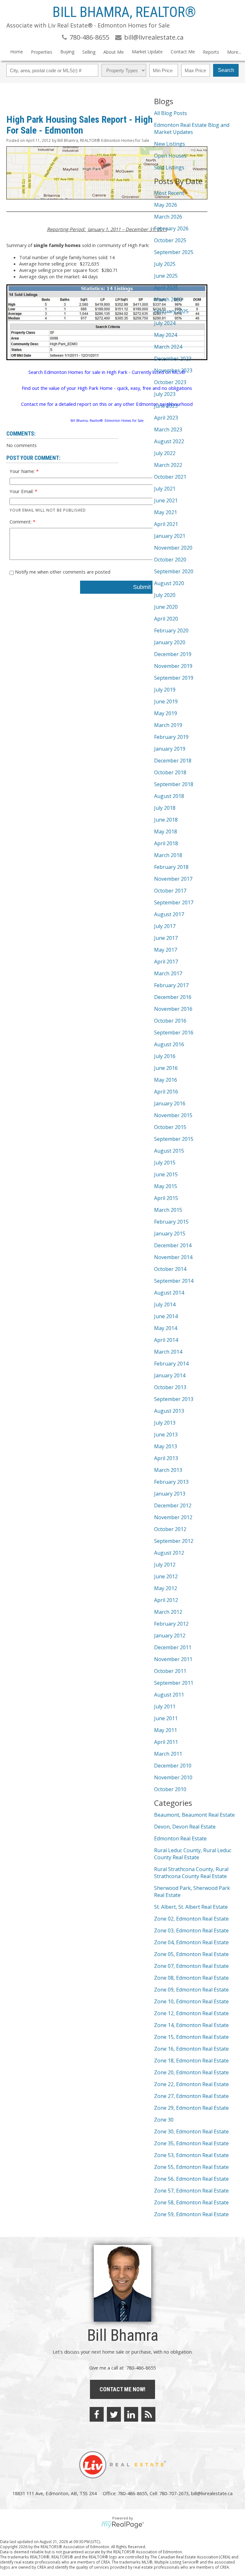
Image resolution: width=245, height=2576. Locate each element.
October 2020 (170, 560)
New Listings (170, 144)
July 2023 (165, 394)
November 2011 (173, 1659)
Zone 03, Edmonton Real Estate (191, 1930)
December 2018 (173, 761)
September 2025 (174, 252)
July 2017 (165, 926)
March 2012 (168, 1612)
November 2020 (173, 548)
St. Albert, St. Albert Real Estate (191, 1907)
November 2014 (173, 1257)
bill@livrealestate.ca (212, 2493)
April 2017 (166, 962)
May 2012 (166, 1588)
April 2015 (166, 1198)
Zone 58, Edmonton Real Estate (191, 2202)
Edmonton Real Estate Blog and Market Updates (192, 128)
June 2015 (166, 1174)
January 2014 (170, 1375)
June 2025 (166, 276)
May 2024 (166, 335)
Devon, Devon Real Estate (185, 1827)
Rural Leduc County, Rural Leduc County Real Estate (193, 1854)
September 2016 (174, 1033)
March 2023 (168, 429)
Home (17, 52)
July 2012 (165, 1565)
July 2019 (165, 690)
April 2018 (166, 843)
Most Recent (169, 193)
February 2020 (171, 630)
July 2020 (165, 595)
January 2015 (170, 1234)
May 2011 (166, 1730)
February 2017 (171, 985)
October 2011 (170, 1671)
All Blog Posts (171, 113)
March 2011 (168, 1754)
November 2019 (173, 666)
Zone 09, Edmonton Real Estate (191, 1990)
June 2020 (166, 607)
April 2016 (166, 1092)
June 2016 (166, 1068)
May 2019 (166, 713)
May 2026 (166, 205)
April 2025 (166, 288)
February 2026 (171, 228)
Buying (67, 52)
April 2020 (166, 619)
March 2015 (168, 1210)
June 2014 (166, 1316)
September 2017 (174, 902)
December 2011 (173, 1647)
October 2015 (170, 1127)
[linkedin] (131, 2414)
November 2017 (173, 879)
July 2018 (165, 808)
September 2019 (174, 678)
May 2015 (166, 1186)
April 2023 (166, 418)
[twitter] (114, 2414)
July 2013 (165, 1423)
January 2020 (170, 642)
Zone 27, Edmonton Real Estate (191, 2096)
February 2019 (171, 737)
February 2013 (171, 1482)
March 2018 (168, 855)
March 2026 (168, 217)
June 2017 (166, 938)
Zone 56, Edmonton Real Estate (191, 2179)
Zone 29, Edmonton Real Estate (191, 2108)
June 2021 (166, 500)
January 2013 (170, 1494)
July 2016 (165, 1056)
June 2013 (166, 1435)
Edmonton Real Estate (180, 1838)
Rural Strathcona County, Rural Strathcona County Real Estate (191, 1873)
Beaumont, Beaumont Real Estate (194, 1815)
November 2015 (173, 1115)
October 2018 (170, 772)
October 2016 (170, 1021)
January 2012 (170, 1636)
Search (226, 70)
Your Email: (22, 491)
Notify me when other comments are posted (62, 572)
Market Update (147, 52)
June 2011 (166, 1718)
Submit (142, 587)
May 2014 (166, 1328)
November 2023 (173, 370)
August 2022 (169, 441)
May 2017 (166, 950)
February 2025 (171, 311)
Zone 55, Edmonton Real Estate (191, 2167)
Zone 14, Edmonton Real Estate (191, 2025)
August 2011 (169, 1695)
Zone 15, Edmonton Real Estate (191, 2037)
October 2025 (170, 240)
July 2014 (165, 1304)
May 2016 (166, 1080)
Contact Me (183, 52)
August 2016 (169, 1044)
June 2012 (166, 1576)
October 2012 (170, 1529)
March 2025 (168, 299)
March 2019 (168, 725)
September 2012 (174, 1541)
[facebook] (97, 2414)
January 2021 (170, 536)
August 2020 (169, 583)
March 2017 (168, 973)
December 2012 (173, 1505)
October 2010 (170, 1789)
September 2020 (174, 571)
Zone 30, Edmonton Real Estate (191, 2131)
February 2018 (171, 867)
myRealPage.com (123, 2525)
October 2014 (170, 1269)
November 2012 (173, 1517)
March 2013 (168, 1470)
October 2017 (170, 891)
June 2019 (166, 701)
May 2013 (166, 1446)
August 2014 (169, 1293)
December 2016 (173, 997)
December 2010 (173, 1766)
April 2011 (166, 1742)
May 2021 (166, 512)
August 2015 (169, 1151)
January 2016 (170, 1103)
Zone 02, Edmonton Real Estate (191, 1919)
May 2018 (166, 832)
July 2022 (165, 453)
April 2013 (166, 1458)
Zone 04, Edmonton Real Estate (191, 1942)
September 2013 (174, 1399)
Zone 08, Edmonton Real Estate (191, 1978)
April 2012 (166, 1600)
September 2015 (174, 1139)
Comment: (21, 522)
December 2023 (173, 359)
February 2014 (171, 1364)
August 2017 (169, 914)
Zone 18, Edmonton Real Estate (191, 2061)
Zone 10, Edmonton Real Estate (191, 2001)
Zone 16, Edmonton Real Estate (191, 2049)
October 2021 (170, 477)
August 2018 (169, 796)
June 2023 (166, 406)
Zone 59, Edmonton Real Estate (191, 2214)
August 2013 (169, 1411)
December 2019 (173, 654)
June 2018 (166, 820)
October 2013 (170, 1387)
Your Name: (23, 471)
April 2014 (166, 1340)
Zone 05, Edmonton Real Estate (191, 1954)
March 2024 (168, 347)
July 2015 (165, 1163)
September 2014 (174, 1281)
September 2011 (174, 1683)
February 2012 (171, 1624)
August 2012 (169, 1553)
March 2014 (168, 1352)
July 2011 (165, 1706)
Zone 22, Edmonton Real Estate (191, 2084)
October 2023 (170, 382)
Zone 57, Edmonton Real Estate (191, 2191)
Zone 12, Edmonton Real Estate (191, 2013)
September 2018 (174, 784)
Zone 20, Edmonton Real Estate (191, 2072)
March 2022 (168, 465)
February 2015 (171, 1222)
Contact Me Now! (122, 2389)
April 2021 (166, 524)
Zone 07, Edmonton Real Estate (191, 1966)
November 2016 (173, 1009)
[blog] (148, 2414)
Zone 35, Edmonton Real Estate (191, 2143)
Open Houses (170, 156)
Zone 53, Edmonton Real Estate (191, 2155)
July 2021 (165, 489)
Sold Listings (169, 167)
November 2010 (173, 1777)
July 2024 (165, 323)
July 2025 (165, 264)
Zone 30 (164, 2120)
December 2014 (173, 1245)
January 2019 (170, 749)
